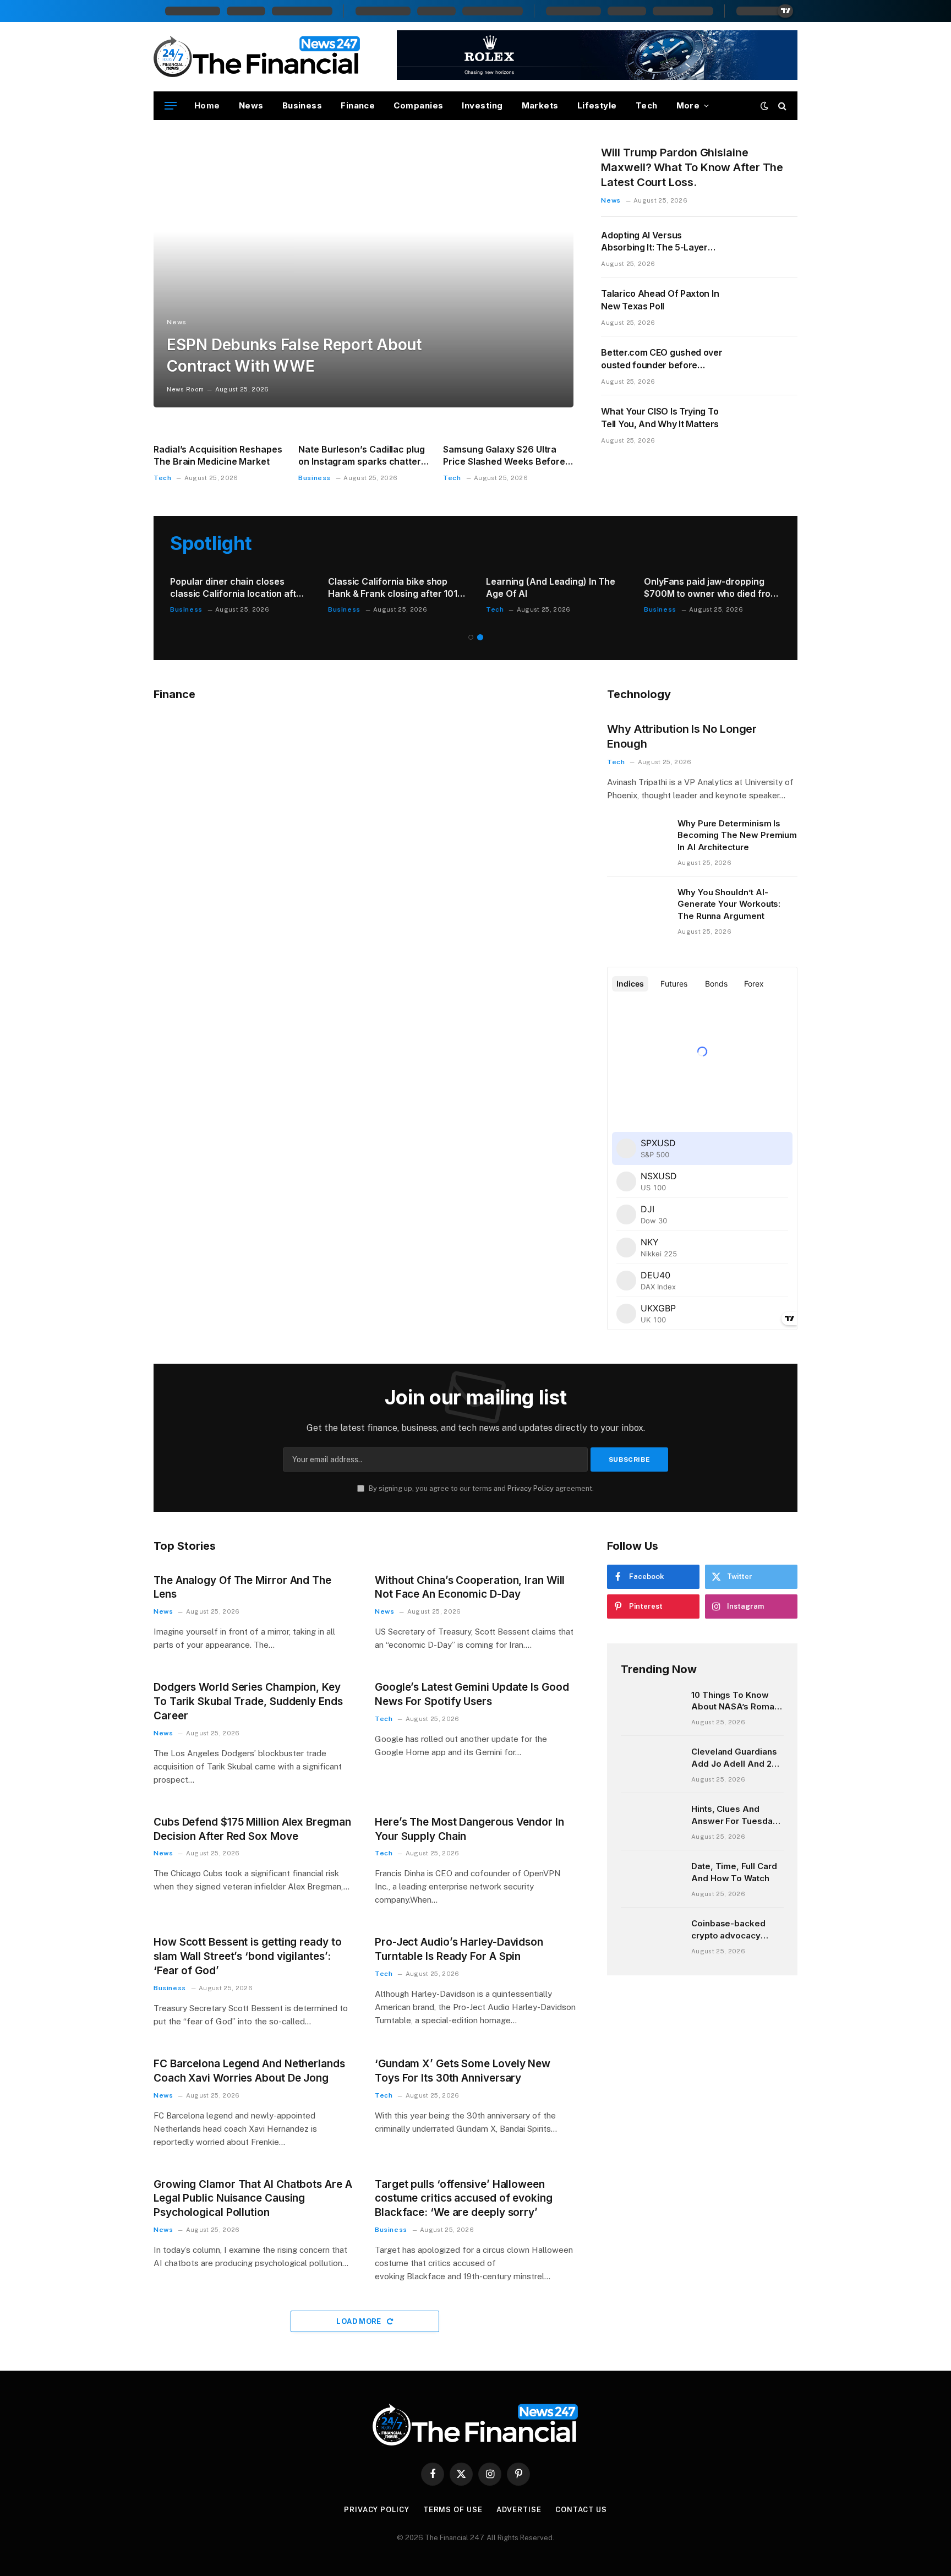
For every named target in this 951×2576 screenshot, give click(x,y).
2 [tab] (480, 637)
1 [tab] (471, 637)
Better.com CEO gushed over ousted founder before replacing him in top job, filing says (662, 359)
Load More (360, 2321)
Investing (482, 105)
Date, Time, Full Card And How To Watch (734, 1872)
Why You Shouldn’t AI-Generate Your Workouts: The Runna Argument (729, 904)
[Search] (781, 106)
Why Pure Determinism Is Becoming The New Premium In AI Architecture (737, 835)
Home (207, 105)
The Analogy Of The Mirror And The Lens (242, 1587)
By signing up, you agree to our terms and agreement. (480, 1488)
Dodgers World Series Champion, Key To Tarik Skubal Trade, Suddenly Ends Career (248, 1701)
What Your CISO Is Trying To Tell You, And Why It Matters (660, 418)
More (688, 105)
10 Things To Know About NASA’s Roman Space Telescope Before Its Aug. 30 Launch (735, 1701)
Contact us (581, 2510)
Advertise (519, 2510)
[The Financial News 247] (257, 57)
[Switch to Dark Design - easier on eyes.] (764, 106)
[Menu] (171, 106)
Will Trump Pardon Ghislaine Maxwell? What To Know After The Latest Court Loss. (692, 167)
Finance (358, 105)
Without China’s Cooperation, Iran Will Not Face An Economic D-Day (470, 1587)
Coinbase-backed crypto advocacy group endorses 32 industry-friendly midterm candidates (733, 1930)
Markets (540, 105)
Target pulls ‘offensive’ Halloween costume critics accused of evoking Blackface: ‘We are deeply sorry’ (464, 2199)
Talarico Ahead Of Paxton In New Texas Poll (660, 300)
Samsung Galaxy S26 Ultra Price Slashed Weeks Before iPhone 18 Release (504, 456)
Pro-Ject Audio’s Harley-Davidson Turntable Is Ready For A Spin (459, 1949)
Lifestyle (597, 105)
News (251, 105)
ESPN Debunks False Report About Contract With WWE (294, 355)
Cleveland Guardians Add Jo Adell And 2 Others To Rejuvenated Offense (735, 1758)
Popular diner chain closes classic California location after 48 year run (238, 588)
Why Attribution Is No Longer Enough (682, 736)
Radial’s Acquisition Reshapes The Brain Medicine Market (218, 455)
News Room (185, 389)
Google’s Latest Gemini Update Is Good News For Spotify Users (472, 1694)
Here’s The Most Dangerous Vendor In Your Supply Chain (469, 1829)
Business (302, 105)
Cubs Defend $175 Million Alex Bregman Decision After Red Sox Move (252, 1829)
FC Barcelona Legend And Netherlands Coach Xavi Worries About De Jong (249, 2071)
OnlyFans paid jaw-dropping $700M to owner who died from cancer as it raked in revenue (711, 588)
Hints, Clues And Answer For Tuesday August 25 (734, 1815)
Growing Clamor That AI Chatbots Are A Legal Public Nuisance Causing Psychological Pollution (253, 2199)
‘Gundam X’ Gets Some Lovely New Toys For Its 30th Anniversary (463, 2071)
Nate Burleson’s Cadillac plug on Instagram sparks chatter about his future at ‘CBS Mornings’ (362, 456)
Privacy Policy (531, 1488)
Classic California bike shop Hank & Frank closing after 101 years (393, 588)
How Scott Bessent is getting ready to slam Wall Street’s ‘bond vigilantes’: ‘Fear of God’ (248, 1956)
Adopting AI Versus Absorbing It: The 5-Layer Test (654, 242)
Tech (647, 105)
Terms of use (453, 2510)
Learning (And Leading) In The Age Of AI (551, 587)
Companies (418, 105)
